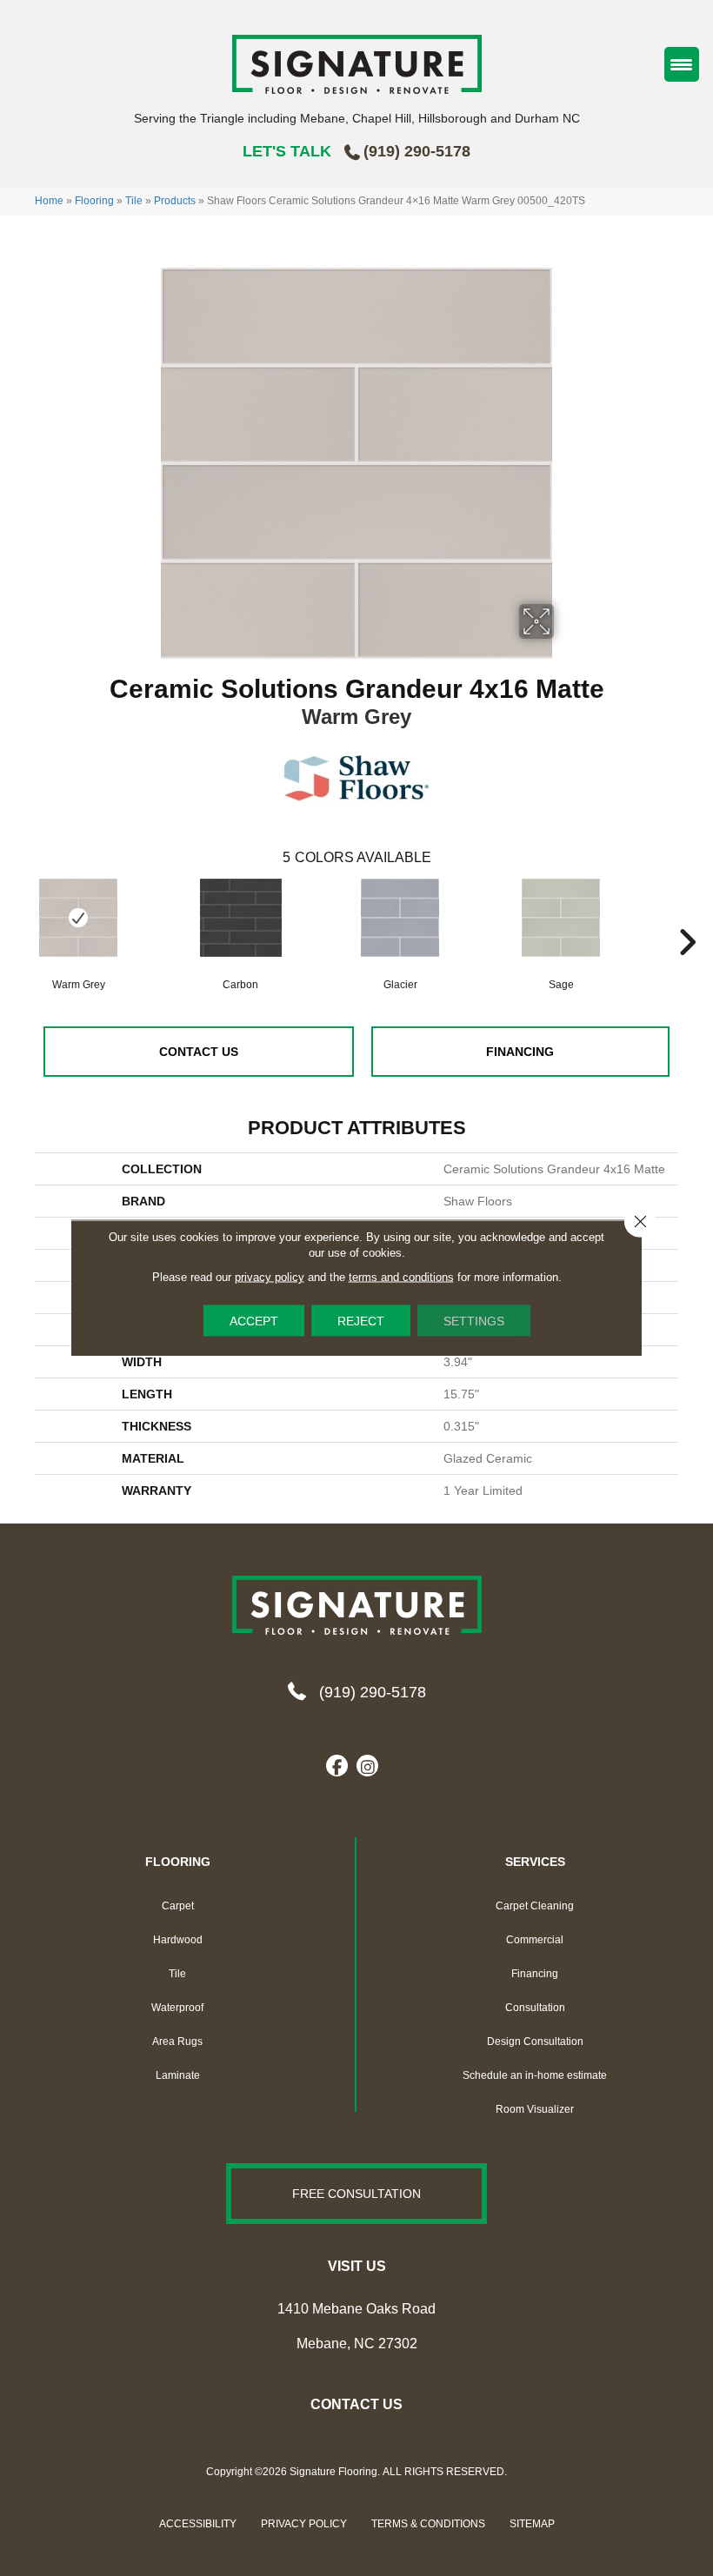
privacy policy (270, 1277)
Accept (254, 1321)
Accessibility (198, 2524)
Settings (474, 1321)
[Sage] (561, 926)
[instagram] (367, 1767)
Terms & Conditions (428, 2524)
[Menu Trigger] (682, 64)
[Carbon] (241, 926)
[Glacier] (400, 926)
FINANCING (520, 1052)
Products (175, 201)
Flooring (94, 201)
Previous (26, 916)
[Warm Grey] (78, 918)
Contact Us (199, 1052)
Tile (134, 201)
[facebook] (337, 1767)
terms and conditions (401, 1277)
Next (687, 916)
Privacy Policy (304, 2524)
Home (49, 201)
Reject (361, 1321)
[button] (356, 2194)
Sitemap (532, 2524)
